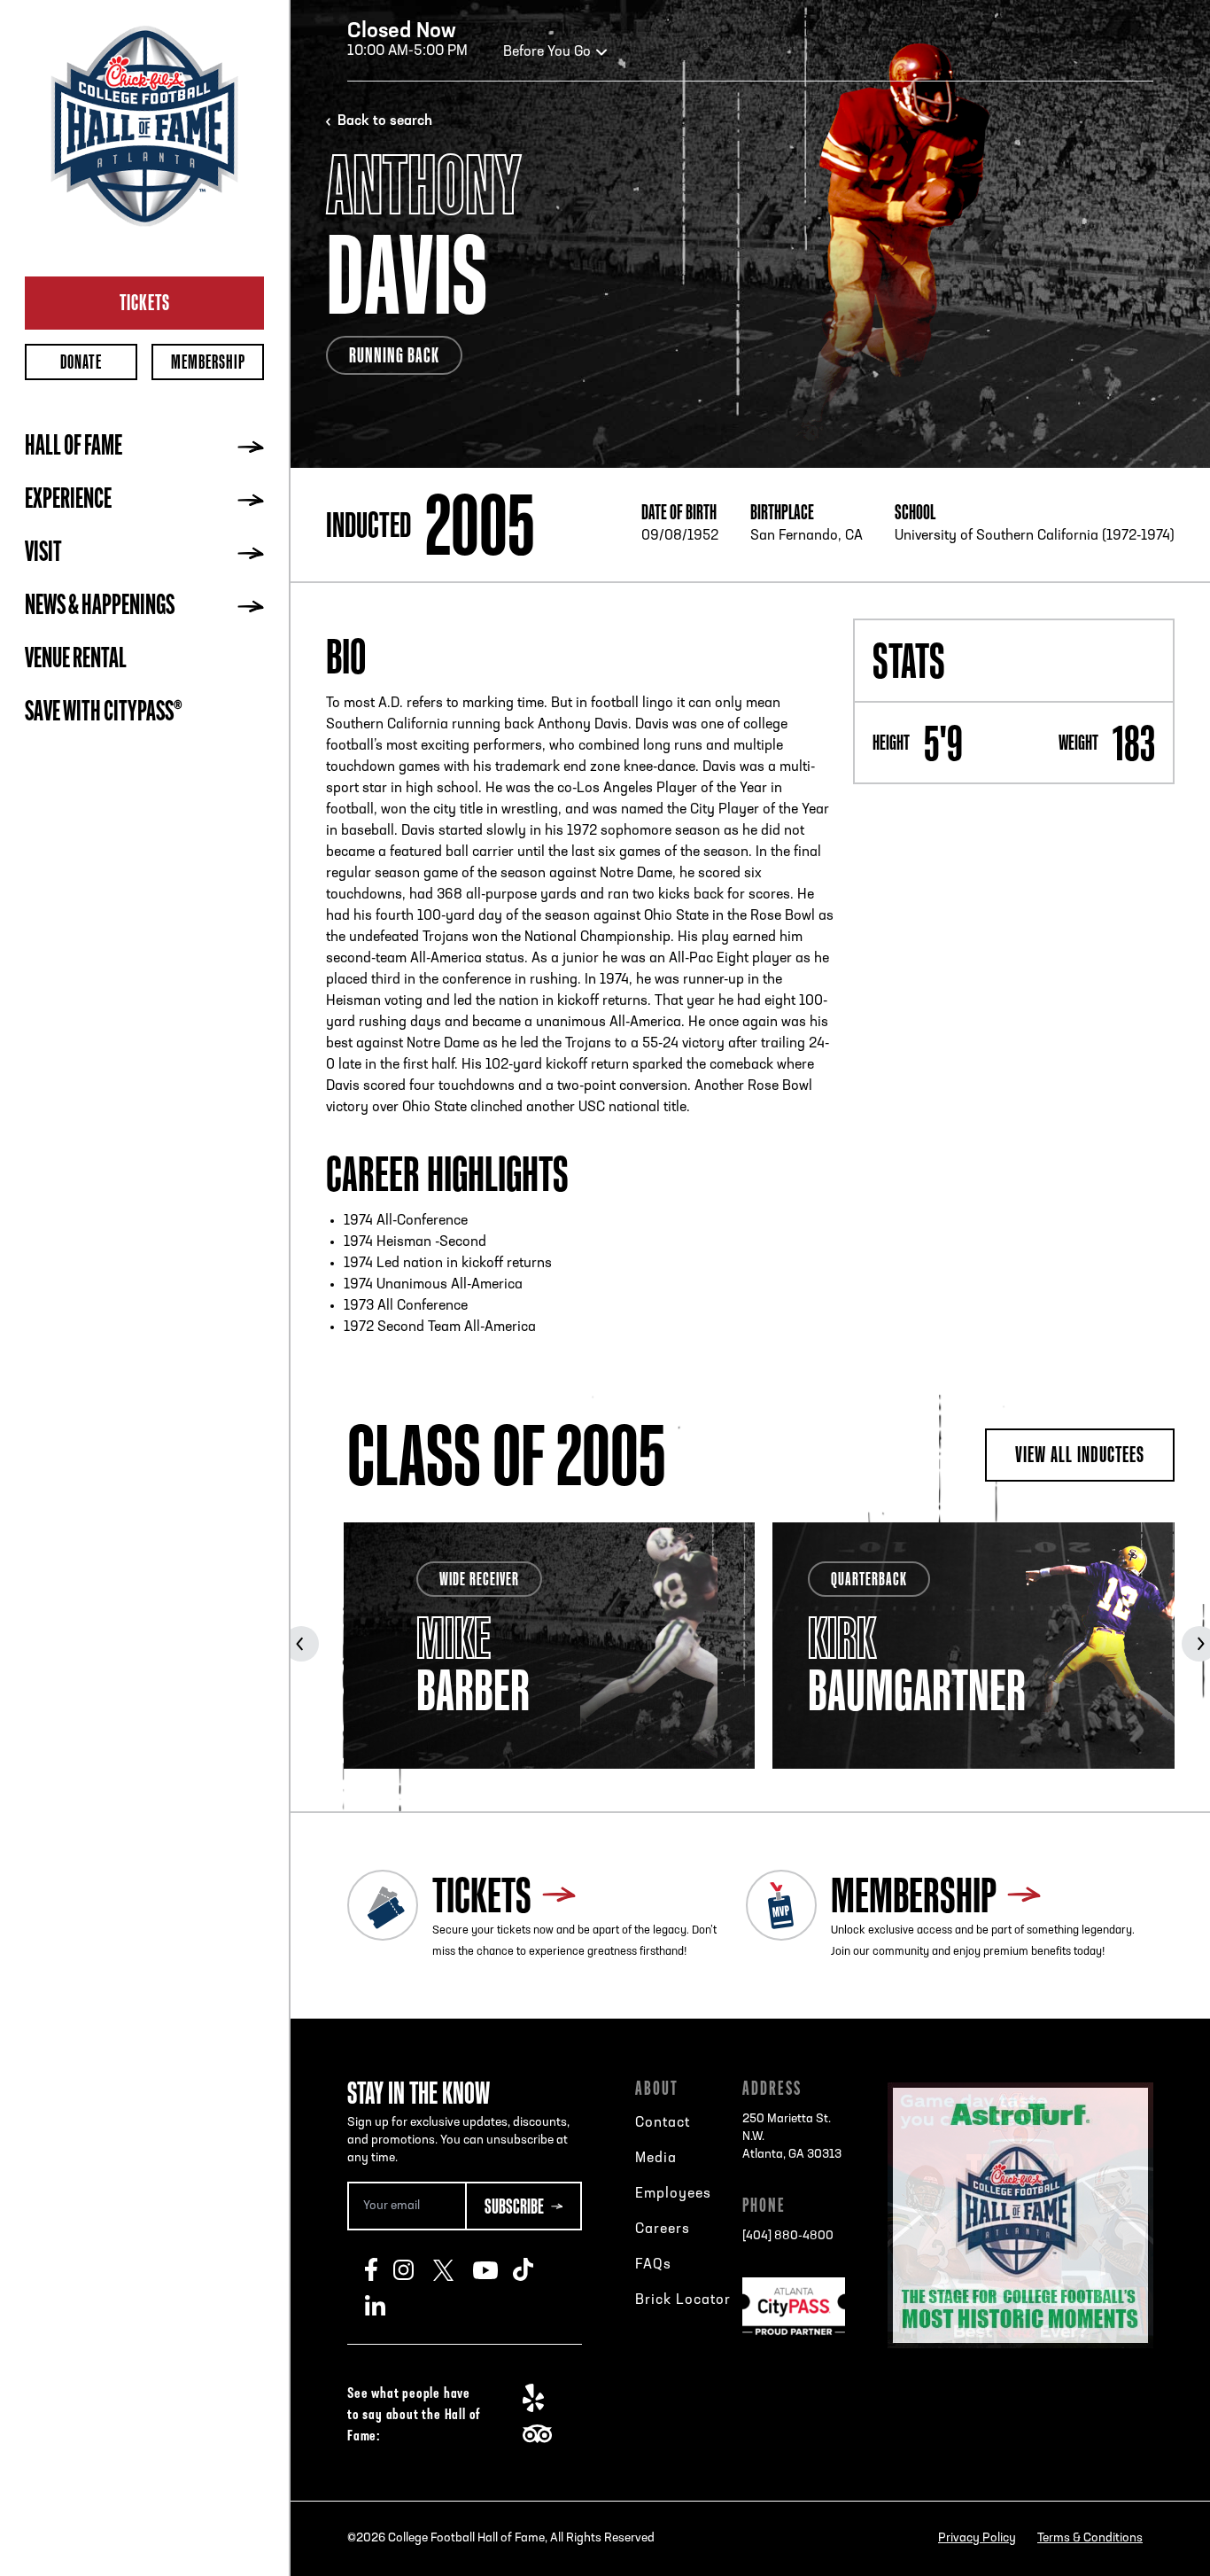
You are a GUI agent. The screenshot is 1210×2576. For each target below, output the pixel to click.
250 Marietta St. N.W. (792, 2137)
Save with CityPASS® (104, 713)
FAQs (653, 2265)
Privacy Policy (977, 2538)
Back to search (385, 121)
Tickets (145, 302)
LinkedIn (385, 2305)
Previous (301, 1644)
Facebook (379, 2269)
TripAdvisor (543, 2433)
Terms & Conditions (1090, 2538)
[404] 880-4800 (788, 2236)
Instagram (413, 2269)
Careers (663, 2230)
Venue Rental (76, 660)
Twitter (453, 2269)
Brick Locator (683, 2300)
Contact (663, 2123)
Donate (81, 362)
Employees (673, 2194)
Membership (208, 362)
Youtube (493, 2269)
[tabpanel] (549, 1646)
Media (656, 2159)
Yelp (543, 2398)
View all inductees (1080, 1454)
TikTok (533, 2269)
